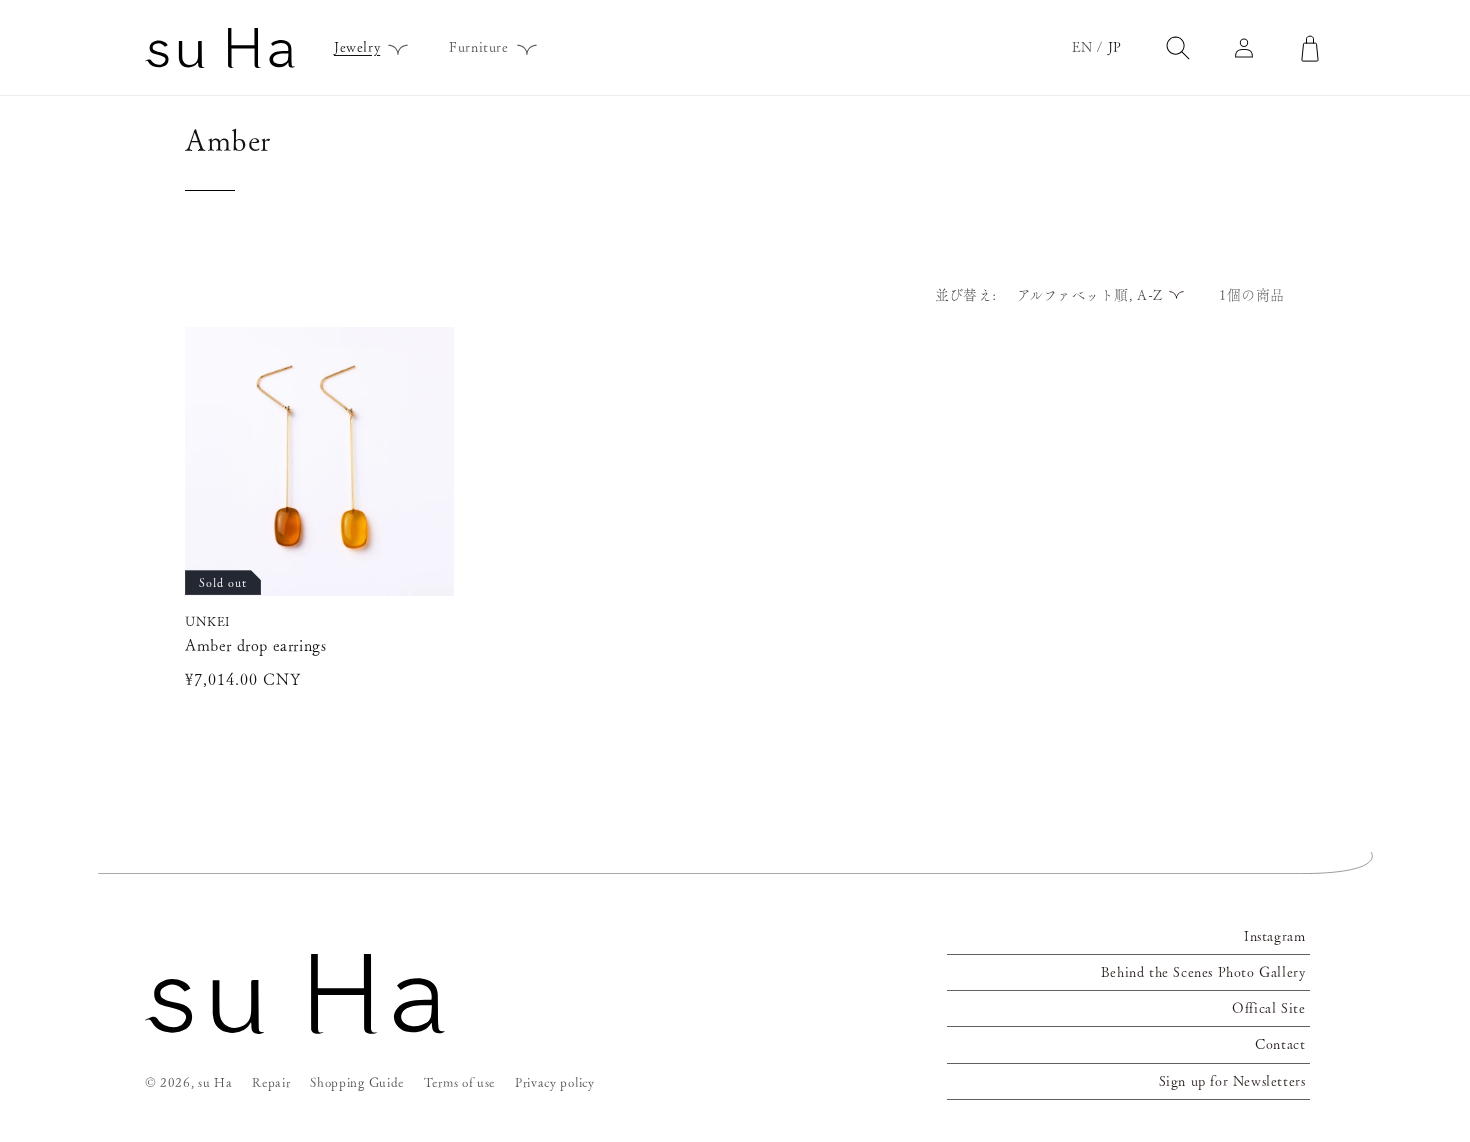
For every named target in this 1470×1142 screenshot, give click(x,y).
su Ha (215, 1082)
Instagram (1274, 936)
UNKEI (207, 621)
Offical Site (1268, 1008)
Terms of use (459, 1082)
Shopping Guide (357, 1082)
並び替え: (966, 295)
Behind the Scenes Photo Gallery (1203, 972)
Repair (271, 1082)
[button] (364, 47)
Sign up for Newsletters (1232, 1081)
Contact (1280, 1044)
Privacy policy (555, 1082)
